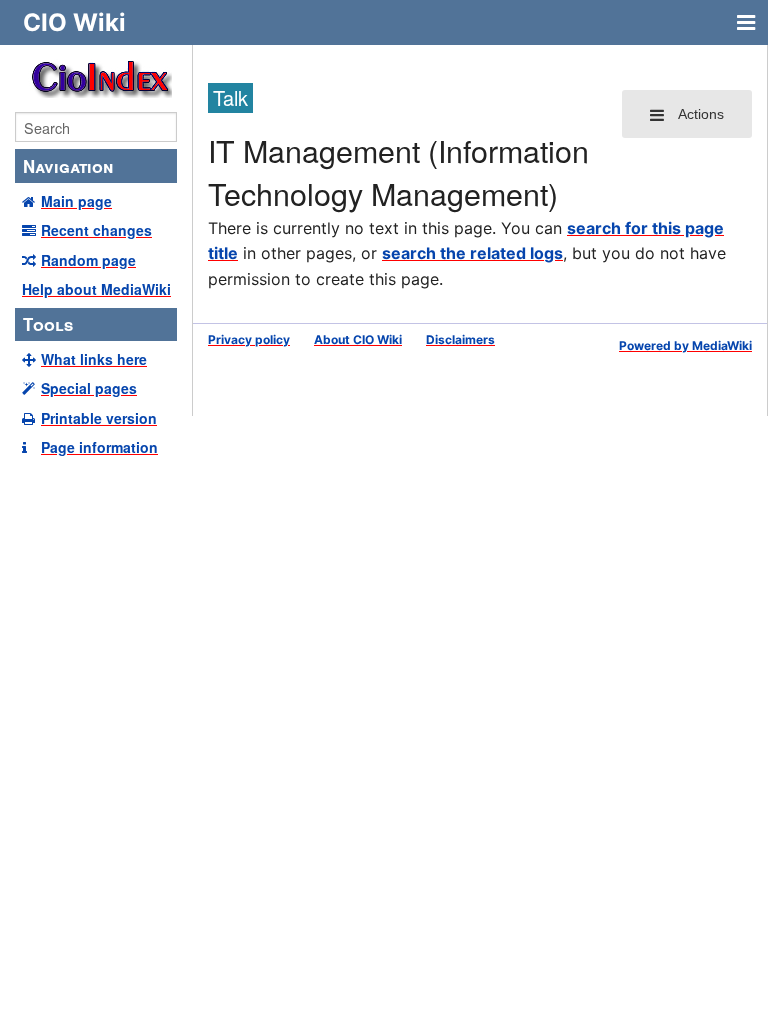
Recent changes (96, 230)
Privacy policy (249, 339)
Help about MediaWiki (96, 289)
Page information (99, 447)
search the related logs (472, 253)
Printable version (99, 418)
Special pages (89, 388)
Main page (76, 201)
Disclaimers (460, 339)
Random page (88, 260)
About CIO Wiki (358, 339)
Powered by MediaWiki (685, 345)
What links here (94, 359)
